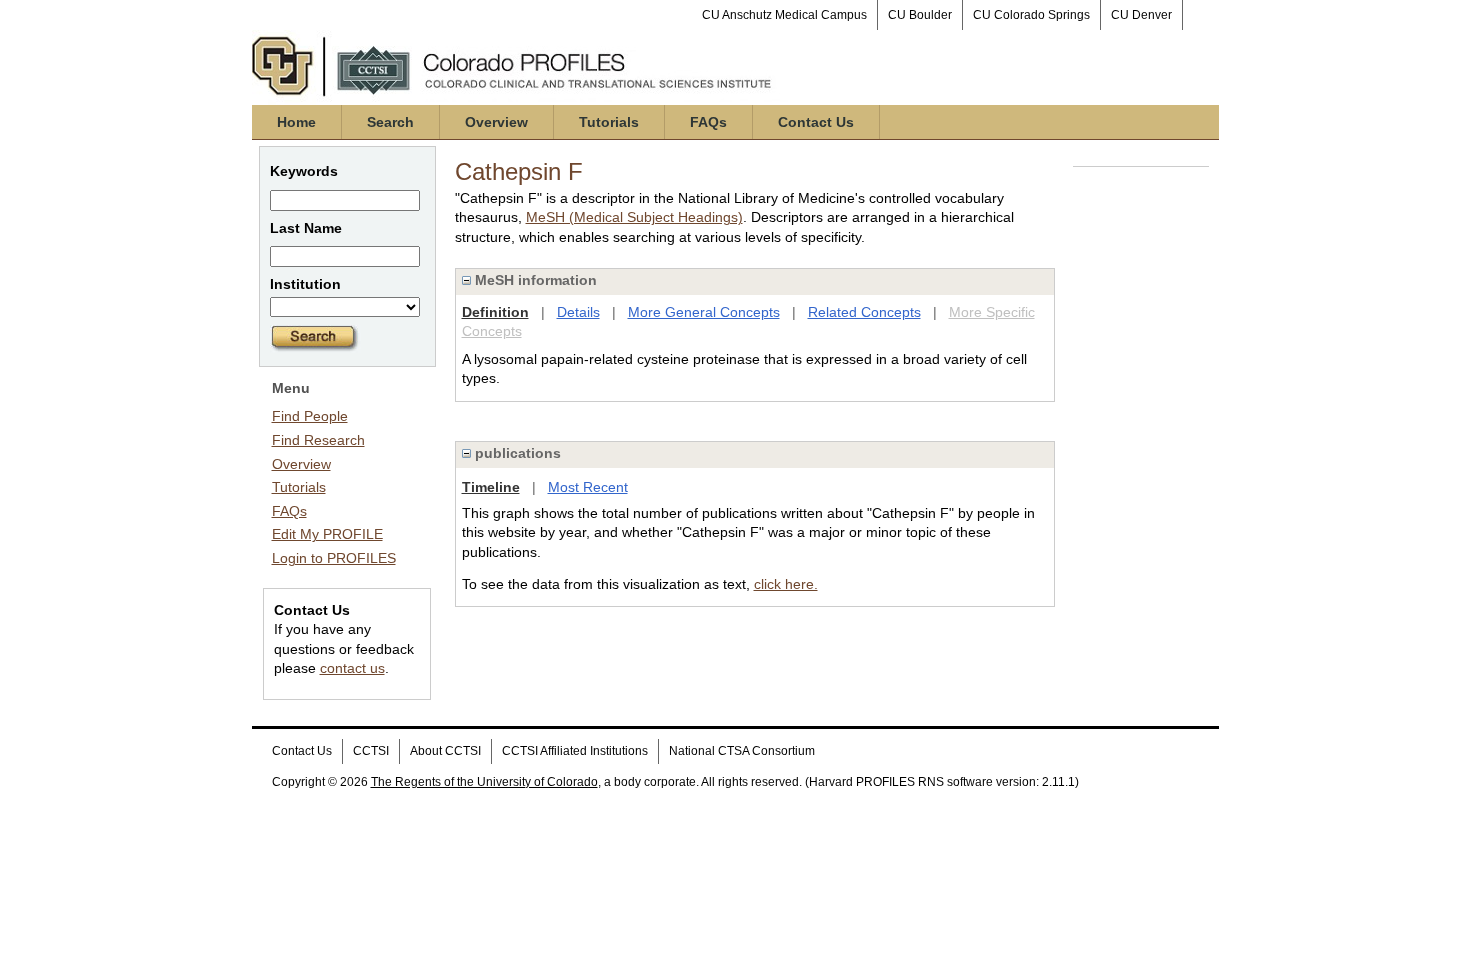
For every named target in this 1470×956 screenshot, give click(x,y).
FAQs (708, 122)
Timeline (491, 487)
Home (296, 122)
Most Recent (588, 487)
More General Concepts (704, 312)
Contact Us (816, 122)
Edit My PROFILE (327, 534)
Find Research (318, 440)
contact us (352, 668)
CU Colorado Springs (1031, 15)
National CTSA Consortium (742, 751)
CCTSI (371, 751)
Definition (495, 312)
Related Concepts (864, 312)
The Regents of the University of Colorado (484, 782)
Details (578, 312)
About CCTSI (445, 751)
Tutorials (609, 122)
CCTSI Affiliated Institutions (575, 751)
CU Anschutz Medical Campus (784, 15)
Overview (496, 122)
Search (390, 122)
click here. (786, 584)
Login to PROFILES (334, 558)
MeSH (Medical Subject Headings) (634, 217)
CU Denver (1141, 15)
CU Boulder (920, 15)
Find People (310, 416)
